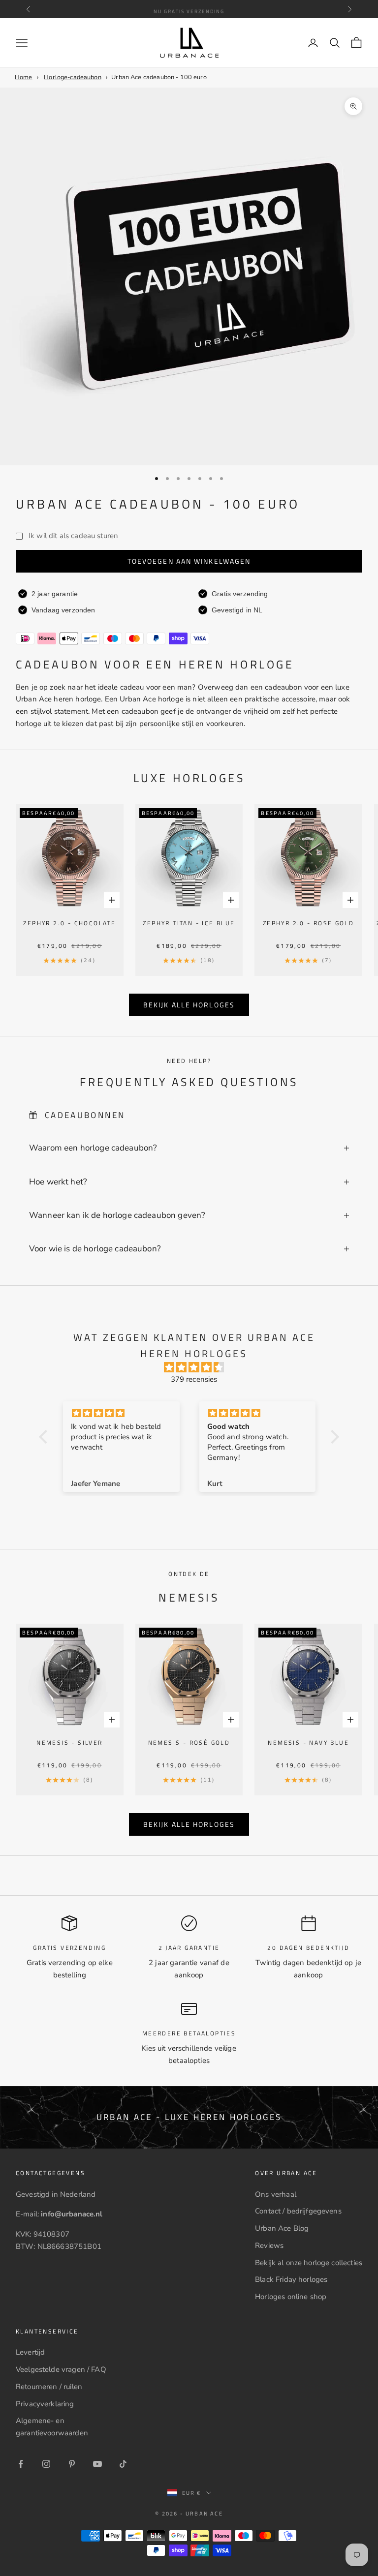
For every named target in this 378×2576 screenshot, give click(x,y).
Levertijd (30, 2352)
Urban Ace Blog (282, 2228)
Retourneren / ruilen (49, 2387)
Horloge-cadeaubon (73, 77)
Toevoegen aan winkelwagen (189, 561)
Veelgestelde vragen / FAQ (61, 2369)
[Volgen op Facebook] (21, 2464)
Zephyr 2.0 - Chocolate (69, 923)
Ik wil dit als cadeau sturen (73, 536)
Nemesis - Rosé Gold (189, 1743)
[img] (194, 1368)
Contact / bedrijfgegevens (298, 2211)
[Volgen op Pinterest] (72, 2464)
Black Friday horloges (291, 2279)
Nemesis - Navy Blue (308, 1743)
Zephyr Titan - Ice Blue (189, 923)
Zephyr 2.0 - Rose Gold (309, 923)
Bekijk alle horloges (189, 1005)
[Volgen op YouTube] (97, 2464)
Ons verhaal (276, 2194)
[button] (46, 1437)
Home (24, 77)
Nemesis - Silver (69, 1743)
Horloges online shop (291, 2297)
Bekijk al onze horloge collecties (309, 2263)
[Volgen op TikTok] (123, 2464)
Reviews (269, 2245)
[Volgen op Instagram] (46, 2464)
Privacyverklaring (45, 2404)
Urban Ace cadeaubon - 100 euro (159, 77)
